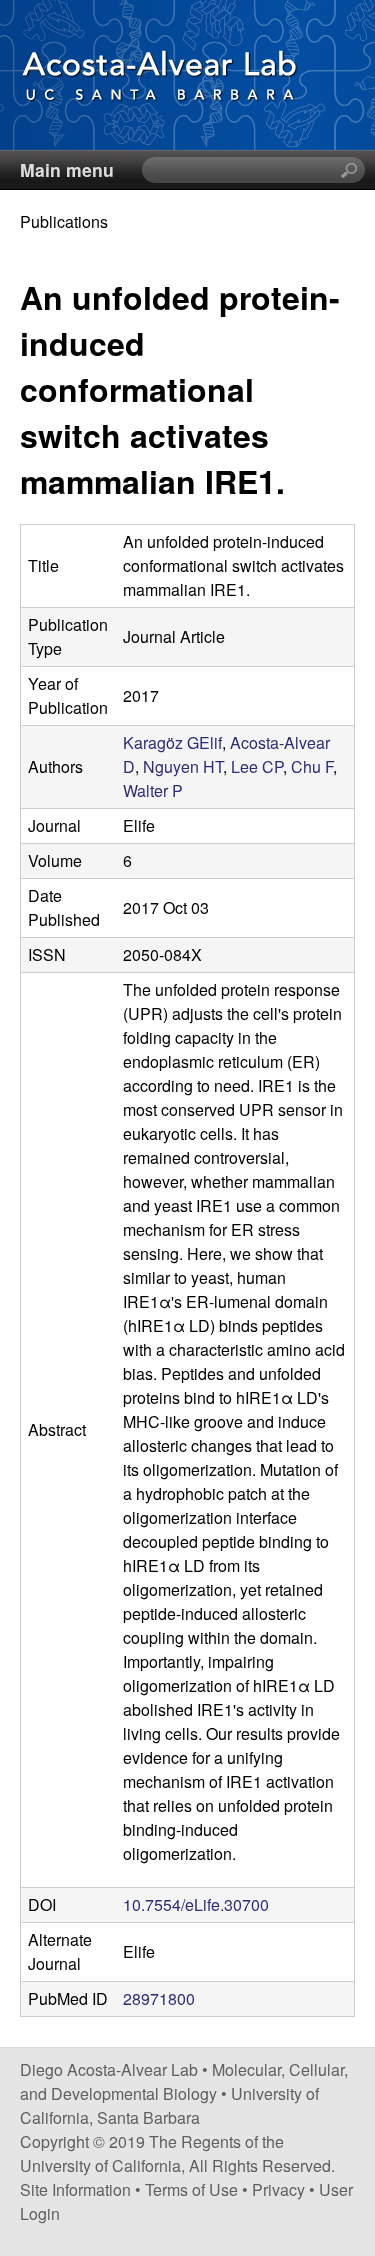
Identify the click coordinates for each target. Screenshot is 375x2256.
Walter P (153, 790)
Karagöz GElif (172, 742)
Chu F (312, 766)
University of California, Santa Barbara (169, 2105)
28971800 (159, 1998)
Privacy (278, 2189)
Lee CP (257, 766)
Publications (64, 221)
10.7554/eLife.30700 (196, 1904)
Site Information (75, 2189)
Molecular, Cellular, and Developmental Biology (184, 2081)
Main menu (67, 169)
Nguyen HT (183, 766)
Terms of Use (191, 2189)
